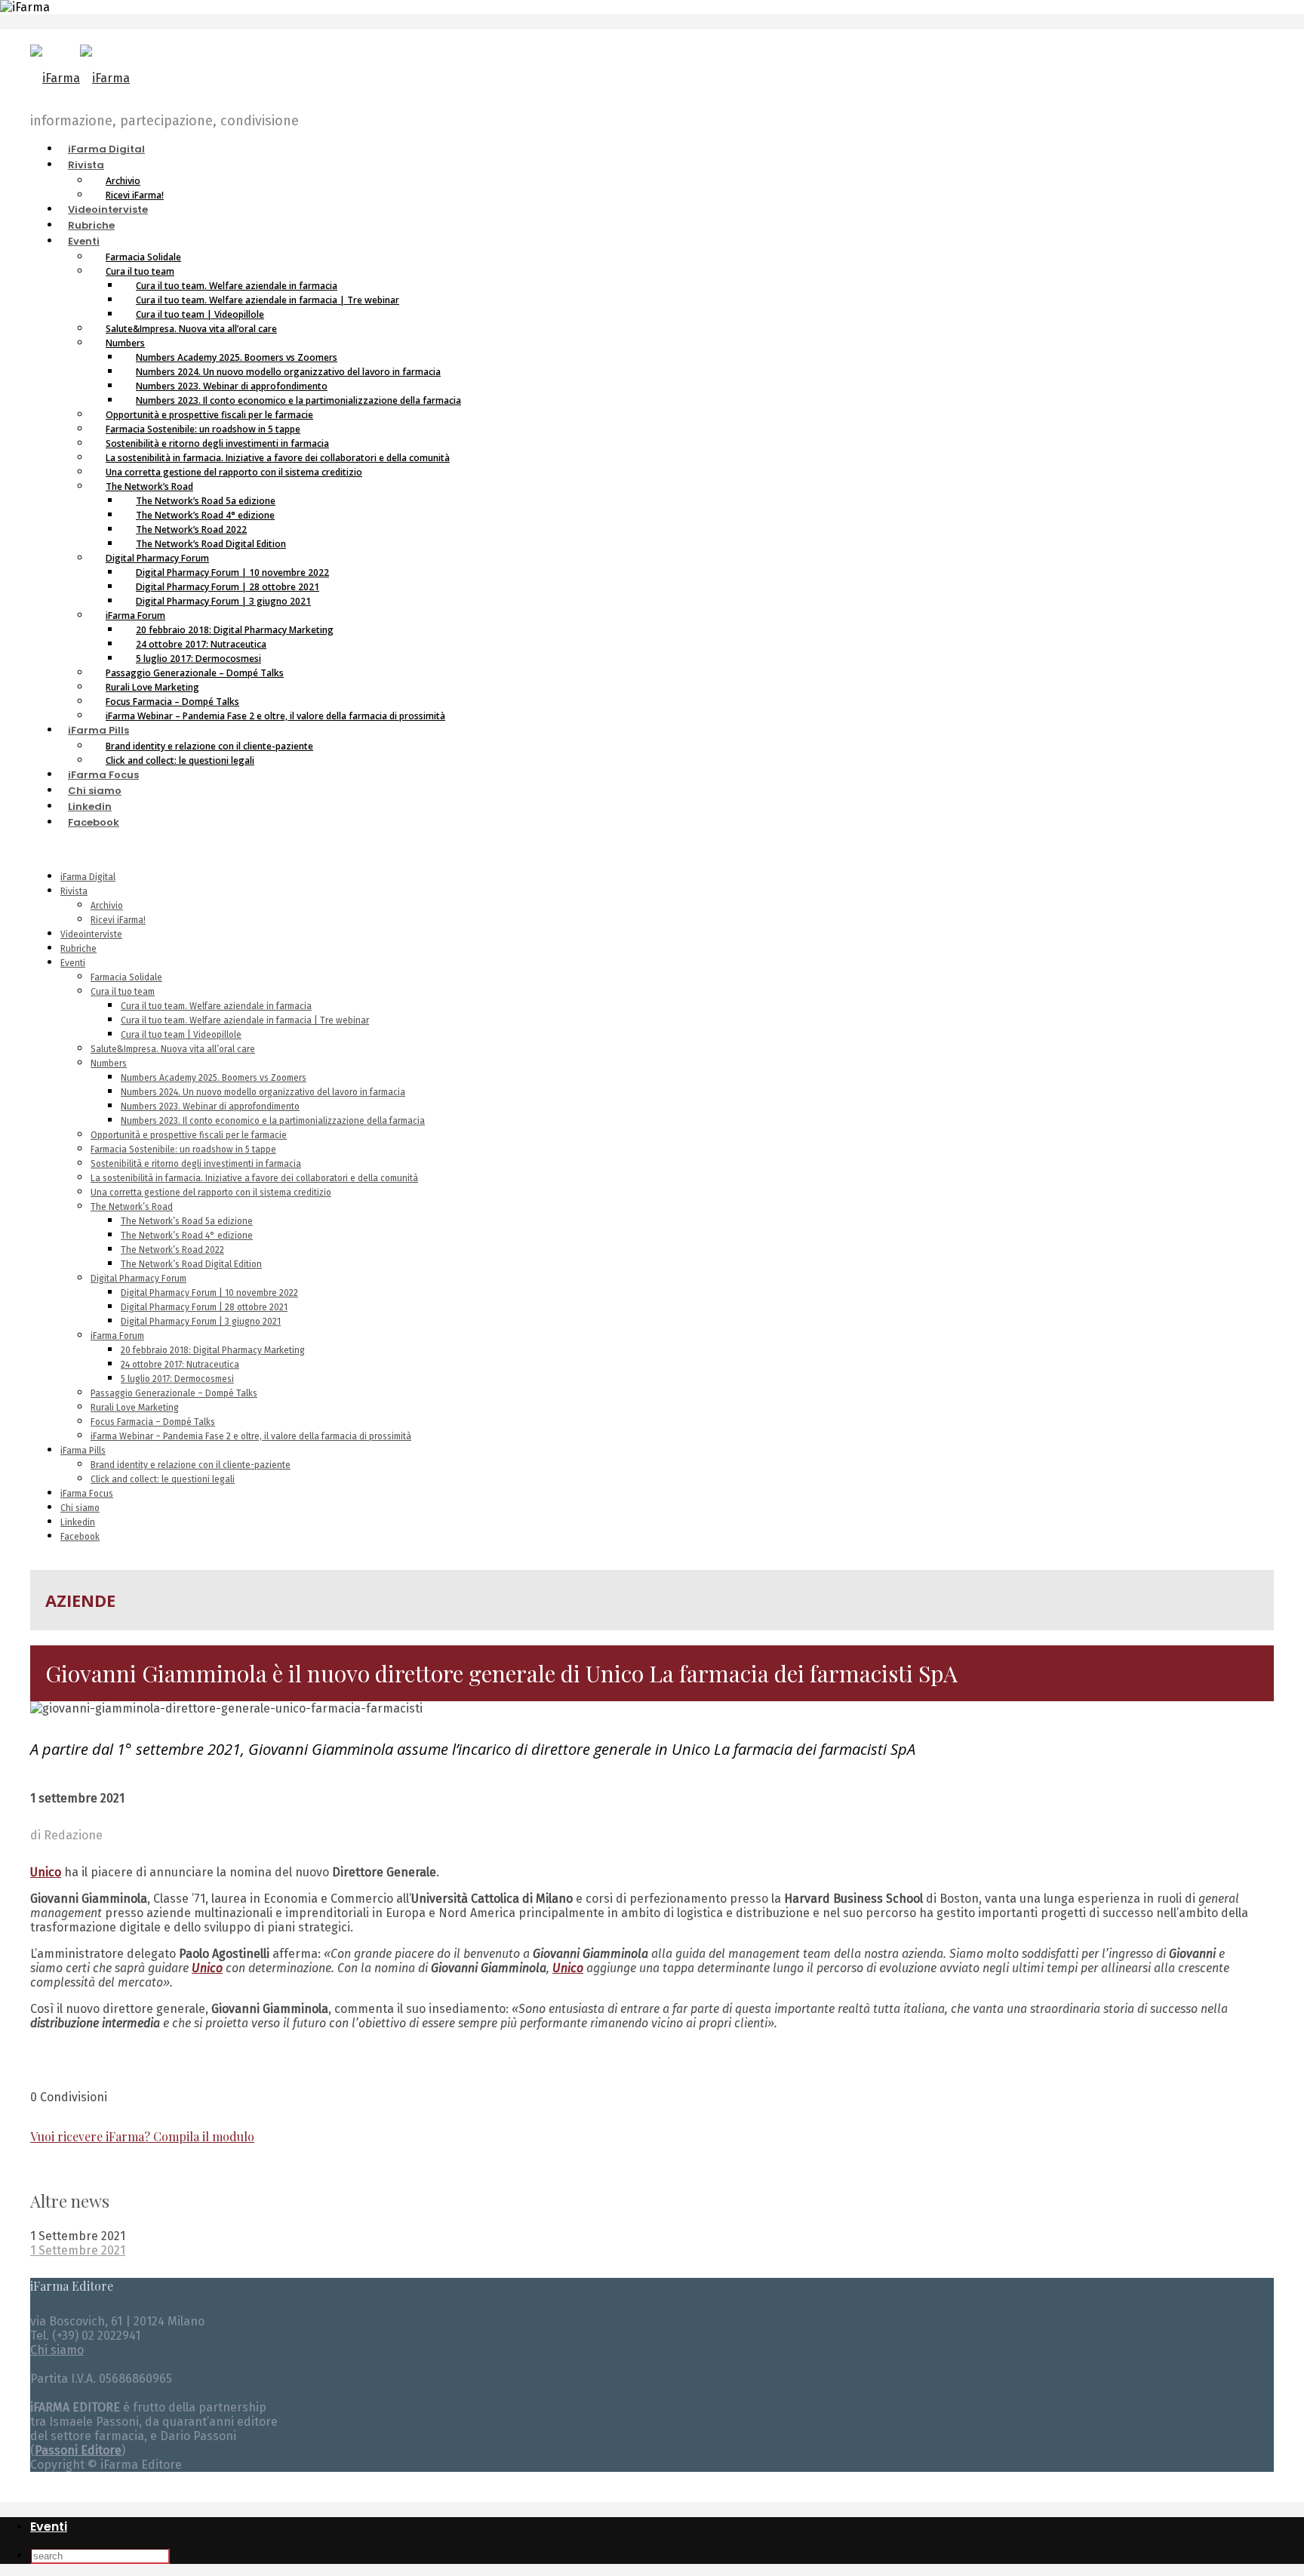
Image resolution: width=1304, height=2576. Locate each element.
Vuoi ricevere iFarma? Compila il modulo (142, 2136)
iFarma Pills (98, 730)
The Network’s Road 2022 (172, 1250)
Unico (568, 1968)
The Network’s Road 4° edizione (187, 1236)
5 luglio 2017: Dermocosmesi (177, 1379)
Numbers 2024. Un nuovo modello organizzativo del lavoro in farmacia (263, 1092)
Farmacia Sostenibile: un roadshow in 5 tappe (183, 1150)
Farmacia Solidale (126, 977)
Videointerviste (108, 209)
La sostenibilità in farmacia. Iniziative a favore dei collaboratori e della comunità (254, 1178)
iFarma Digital (106, 149)
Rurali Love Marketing (135, 1408)
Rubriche (91, 225)
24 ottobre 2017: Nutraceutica (180, 1365)
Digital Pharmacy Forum (138, 1279)
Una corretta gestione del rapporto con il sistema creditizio (234, 472)
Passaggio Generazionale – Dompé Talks (174, 1393)
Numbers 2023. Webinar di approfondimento (210, 1106)
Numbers (109, 1063)
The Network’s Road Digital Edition (191, 1264)
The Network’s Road (132, 1207)
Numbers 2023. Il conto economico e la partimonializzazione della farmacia (273, 1121)
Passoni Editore (78, 2450)
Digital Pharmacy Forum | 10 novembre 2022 (209, 1293)
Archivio (107, 906)
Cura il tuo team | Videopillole (181, 1035)
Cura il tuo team (123, 992)
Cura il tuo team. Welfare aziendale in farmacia (216, 1006)
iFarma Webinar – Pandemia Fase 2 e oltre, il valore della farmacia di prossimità (275, 716)
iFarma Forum (117, 1336)
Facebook (94, 822)
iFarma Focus (103, 775)
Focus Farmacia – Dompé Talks (153, 1422)
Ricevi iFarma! (135, 195)
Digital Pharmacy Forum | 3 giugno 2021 (223, 601)
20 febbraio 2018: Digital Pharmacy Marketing (213, 1350)
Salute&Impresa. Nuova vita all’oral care (191, 329)
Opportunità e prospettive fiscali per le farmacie (189, 1135)
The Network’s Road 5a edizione (187, 1221)
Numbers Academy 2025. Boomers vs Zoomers (214, 1078)
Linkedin (90, 806)
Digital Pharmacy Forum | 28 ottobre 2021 (204, 1307)
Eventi (84, 241)
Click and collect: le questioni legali (180, 760)
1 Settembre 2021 (78, 2250)
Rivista (86, 165)
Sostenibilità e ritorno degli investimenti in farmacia (196, 1164)
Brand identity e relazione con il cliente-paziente (191, 1465)
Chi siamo (95, 791)
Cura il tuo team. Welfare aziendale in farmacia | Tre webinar (245, 1020)
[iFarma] (80, 78)
